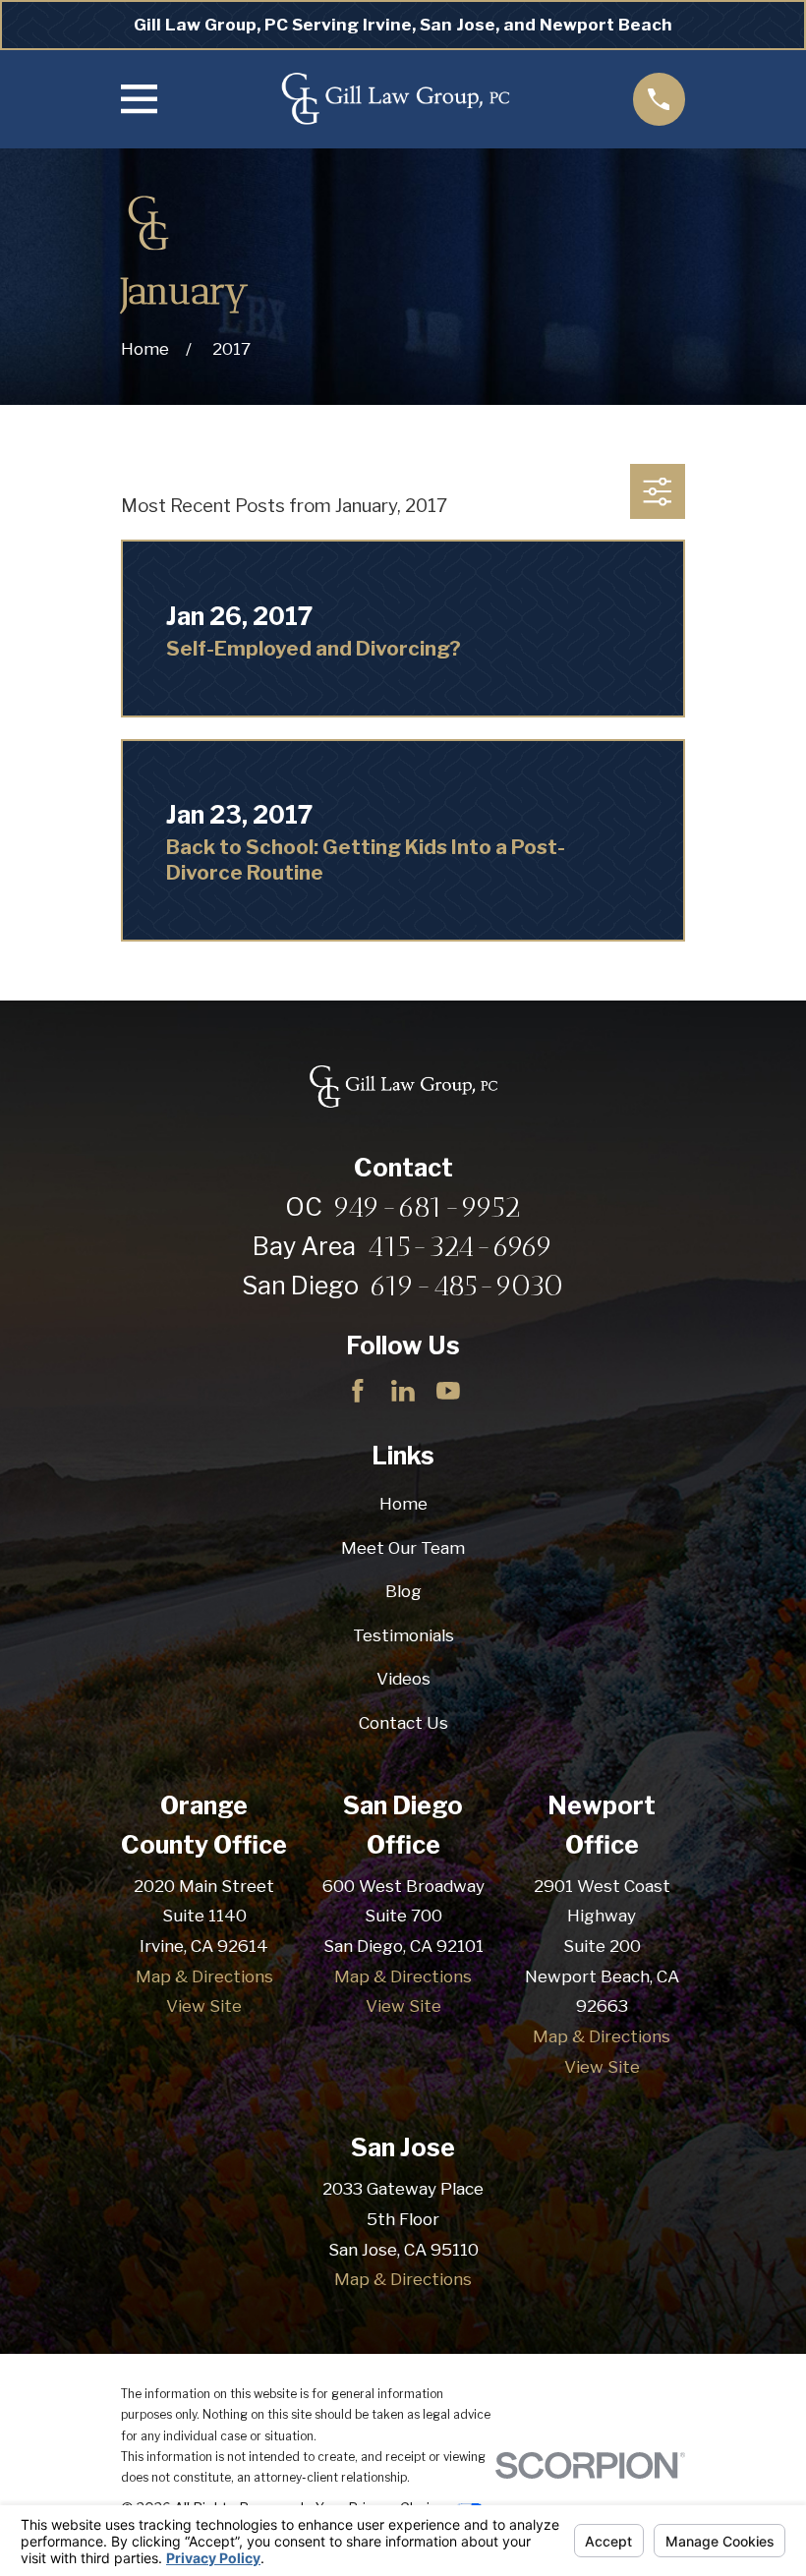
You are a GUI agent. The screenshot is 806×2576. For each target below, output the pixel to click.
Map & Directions (204, 1976)
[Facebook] (358, 1391)
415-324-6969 (460, 1246)
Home (403, 1504)
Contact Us (403, 1723)
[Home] (395, 99)
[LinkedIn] (403, 1391)
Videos (403, 1679)
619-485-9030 (467, 1286)
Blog (403, 1591)
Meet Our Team (403, 1548)
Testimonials (403, 1635)
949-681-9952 (427, 1207)
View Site (204, 2006)
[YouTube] (448, 1391)
